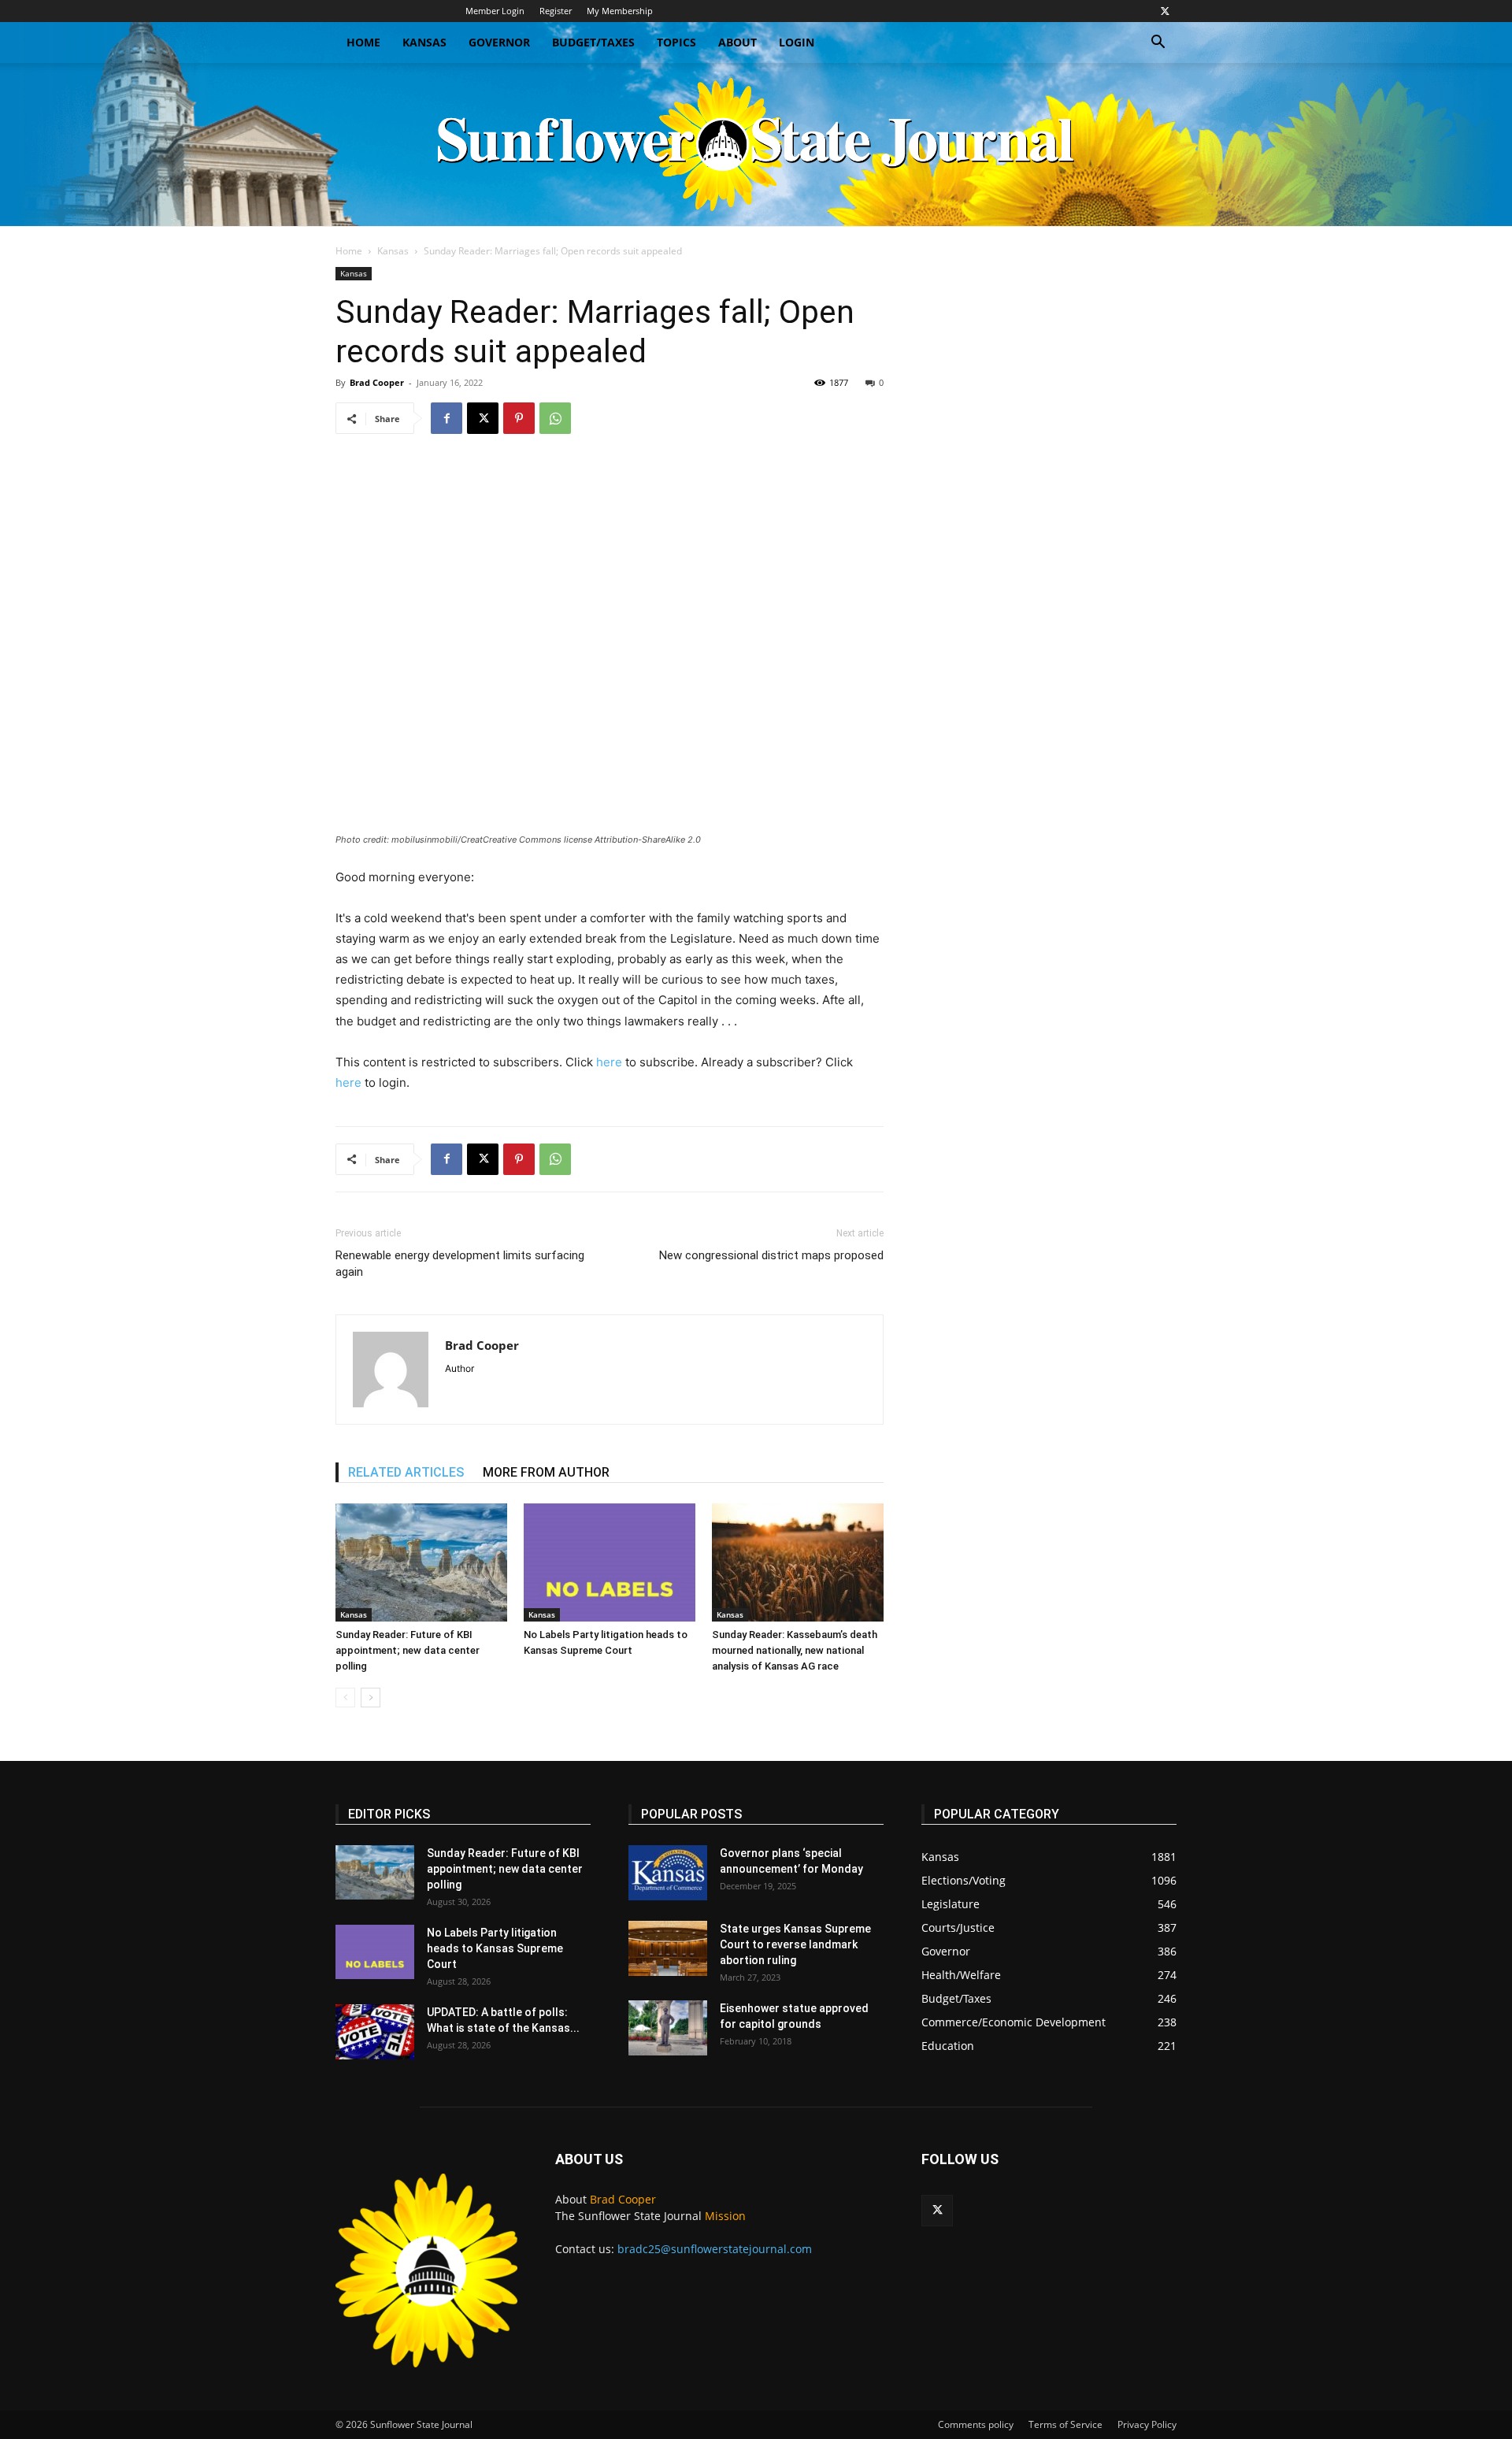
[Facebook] (447, 418)
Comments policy (976, 2424)
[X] (1165, 11)
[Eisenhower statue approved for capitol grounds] (668, 2028)
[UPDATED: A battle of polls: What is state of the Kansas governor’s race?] (375, 2032)
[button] (1158, 44)
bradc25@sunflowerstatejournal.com (715, 2249)
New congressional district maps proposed (771, 1255)
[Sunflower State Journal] (756, 145)
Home (363, 42)
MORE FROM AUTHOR (546, 1472)
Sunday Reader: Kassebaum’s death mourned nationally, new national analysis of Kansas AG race (795, 1650)
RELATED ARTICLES (406, 1472)
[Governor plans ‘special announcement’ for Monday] (668, 1873)
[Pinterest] (519, 418)
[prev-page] (345, 1698)
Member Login (495, 11)
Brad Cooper (377, 382)
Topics (676, 42)
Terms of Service (1065, 2424)
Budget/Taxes (593, 42)
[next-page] (371, 1698)
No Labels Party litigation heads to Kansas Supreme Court (495, 1948)
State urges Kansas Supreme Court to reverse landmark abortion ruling (795, 1944)
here (609, 1062)
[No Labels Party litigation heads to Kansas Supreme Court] (610, 1562)
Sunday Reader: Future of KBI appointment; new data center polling (408, 1650)
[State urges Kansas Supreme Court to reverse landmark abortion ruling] (668, 1948)
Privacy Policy (1147, 2424)
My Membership (620, 11)
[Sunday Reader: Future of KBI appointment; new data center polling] (421, 1562)
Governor (499, 42)
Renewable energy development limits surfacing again (460, 1264)
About (737, 42)
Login (797, 42)
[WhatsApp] (555, 418)
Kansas (424, 42)
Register (556, 11)
